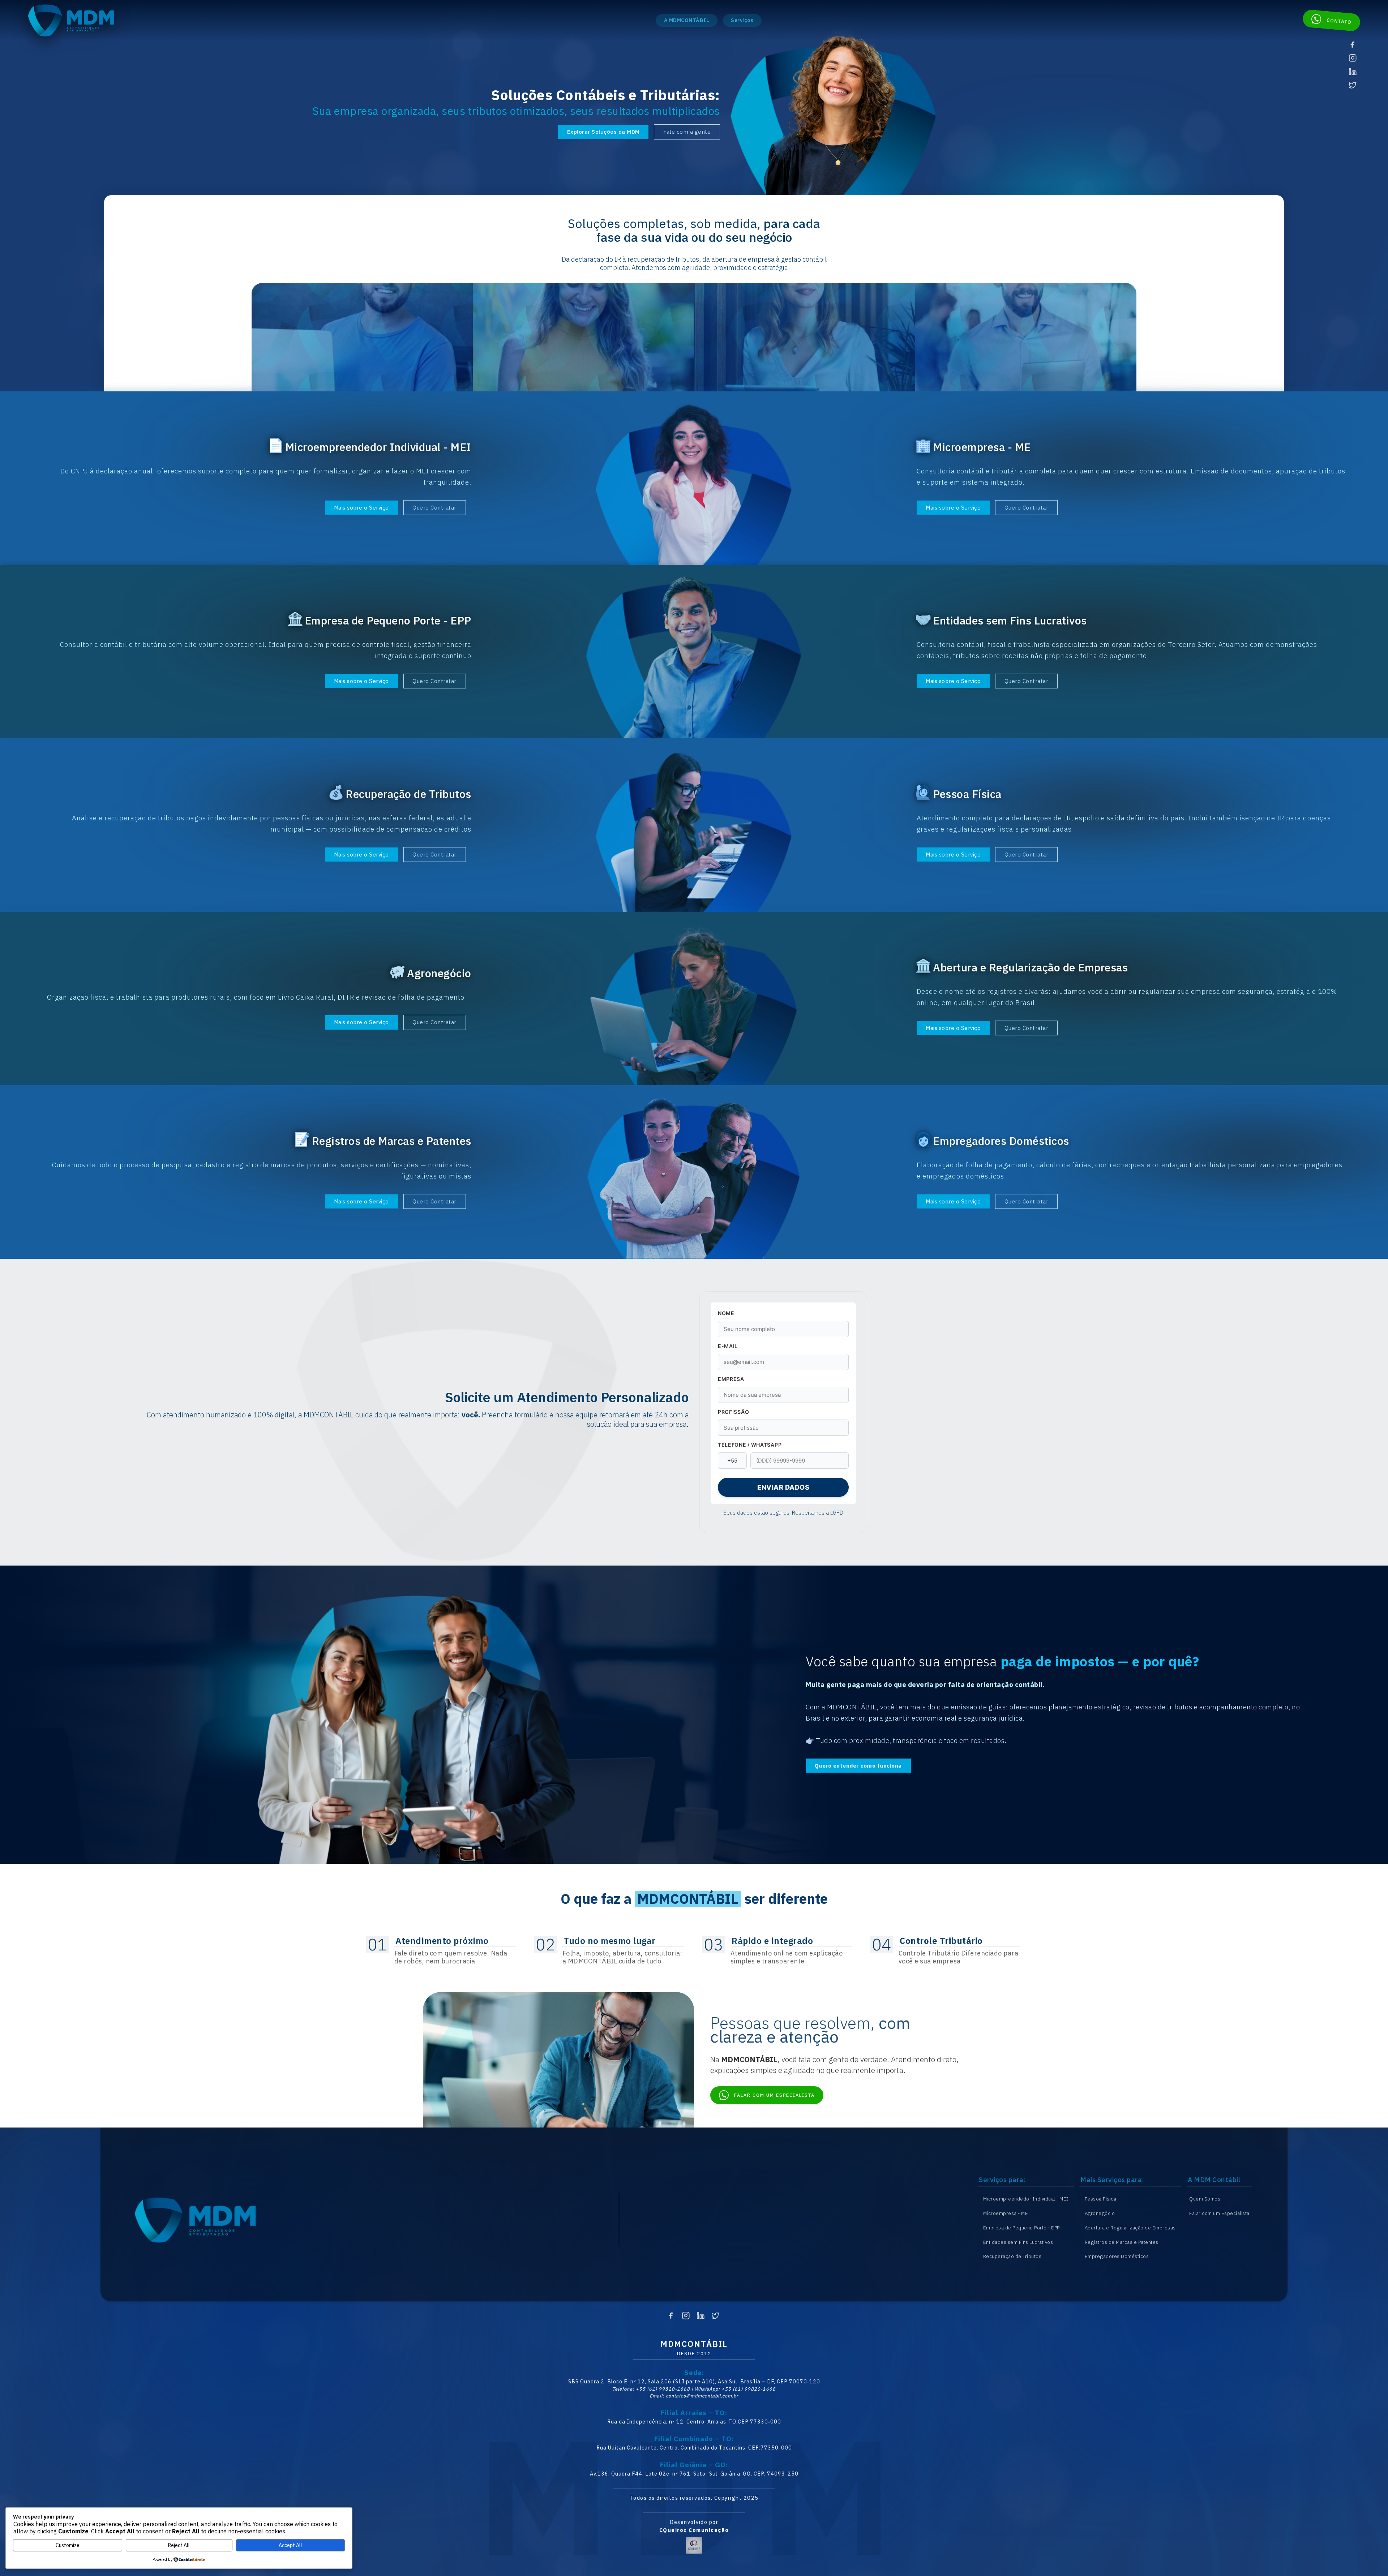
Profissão (733, 1412)
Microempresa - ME (1006, 2213)
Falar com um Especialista (1219, 2213)
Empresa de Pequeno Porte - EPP (1021, 2228)
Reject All (179, 2545)
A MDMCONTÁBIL (687, 20)
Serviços (742, 20)
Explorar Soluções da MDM (603, 132)
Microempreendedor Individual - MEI (1026, 2199)
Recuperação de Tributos (1012, 2256)
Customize (68, 2545)
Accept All (290, 2545)
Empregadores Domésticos (1117, 2256)
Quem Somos (1205, 2199)
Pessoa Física (1101, 2199)
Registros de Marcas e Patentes (1122, 2242)
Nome (726, 1313)
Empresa (731, 1379)
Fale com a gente (687, 132)
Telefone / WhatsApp (750, 1445)
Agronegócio (1100, 2213)
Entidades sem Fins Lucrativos (1018, 2242)
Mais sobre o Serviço (361, 508)
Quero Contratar (434, 508)
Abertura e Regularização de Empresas (1130, 2228)
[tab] (442, 1951)
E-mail (728, 1346)
